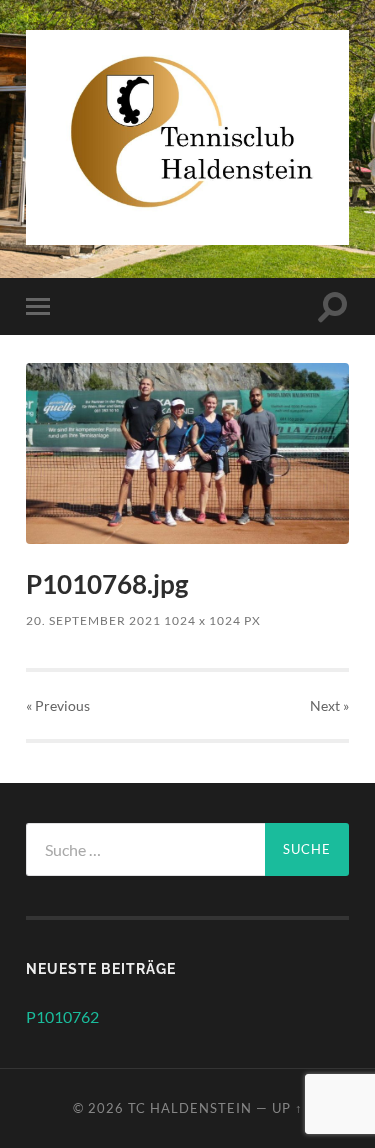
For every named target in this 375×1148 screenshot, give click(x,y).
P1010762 (62, 1016)
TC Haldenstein (190, 1108)
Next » (329, 705)
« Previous (58, 705)
